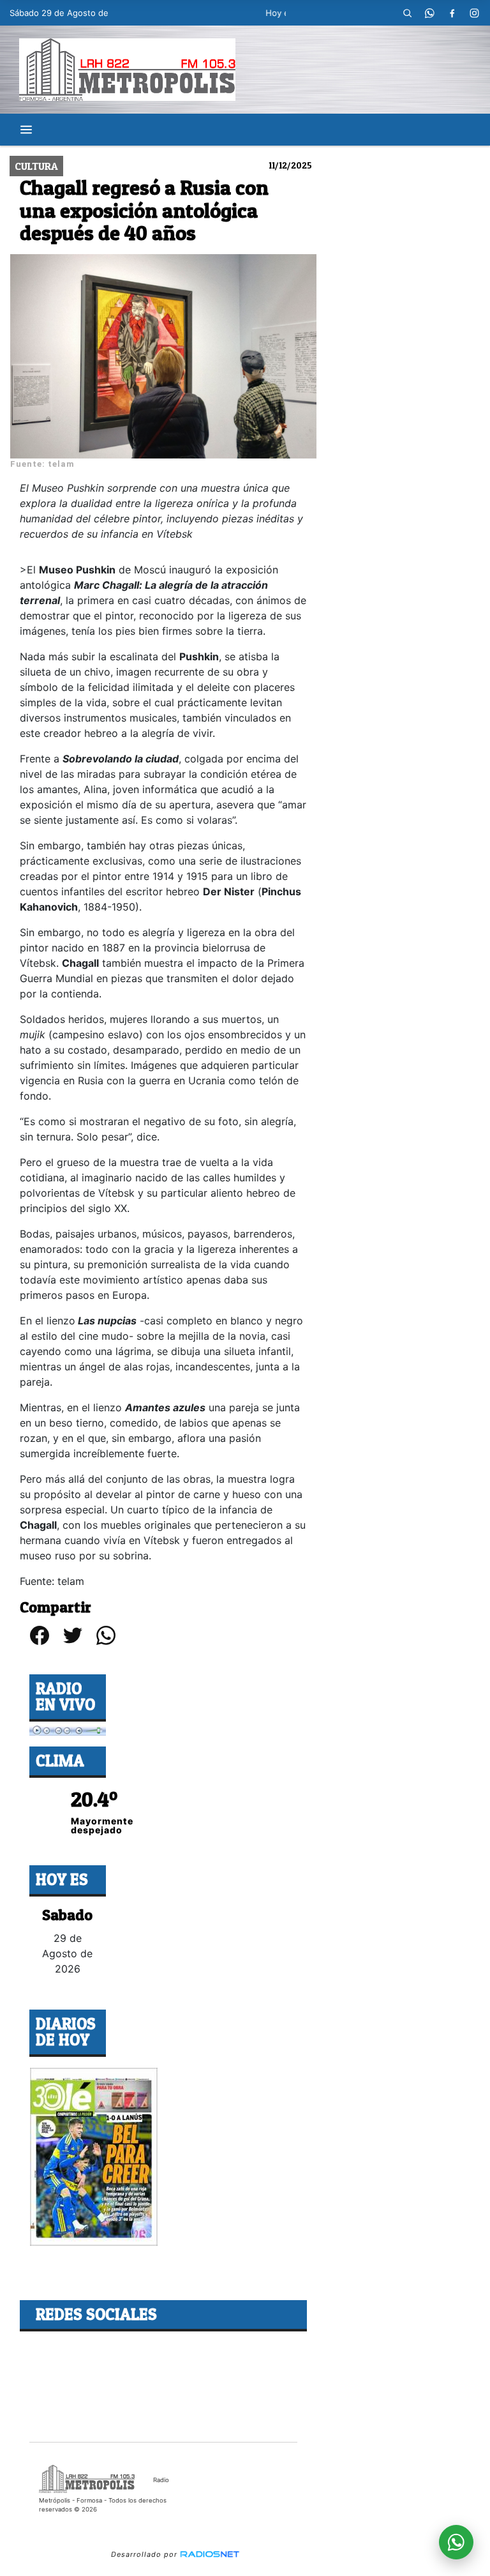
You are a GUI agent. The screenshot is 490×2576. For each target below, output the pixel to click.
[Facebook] (452, 13)
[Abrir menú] (26, 130)
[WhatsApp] (429, 13)
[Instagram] (474, 13)
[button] (407, 13)
